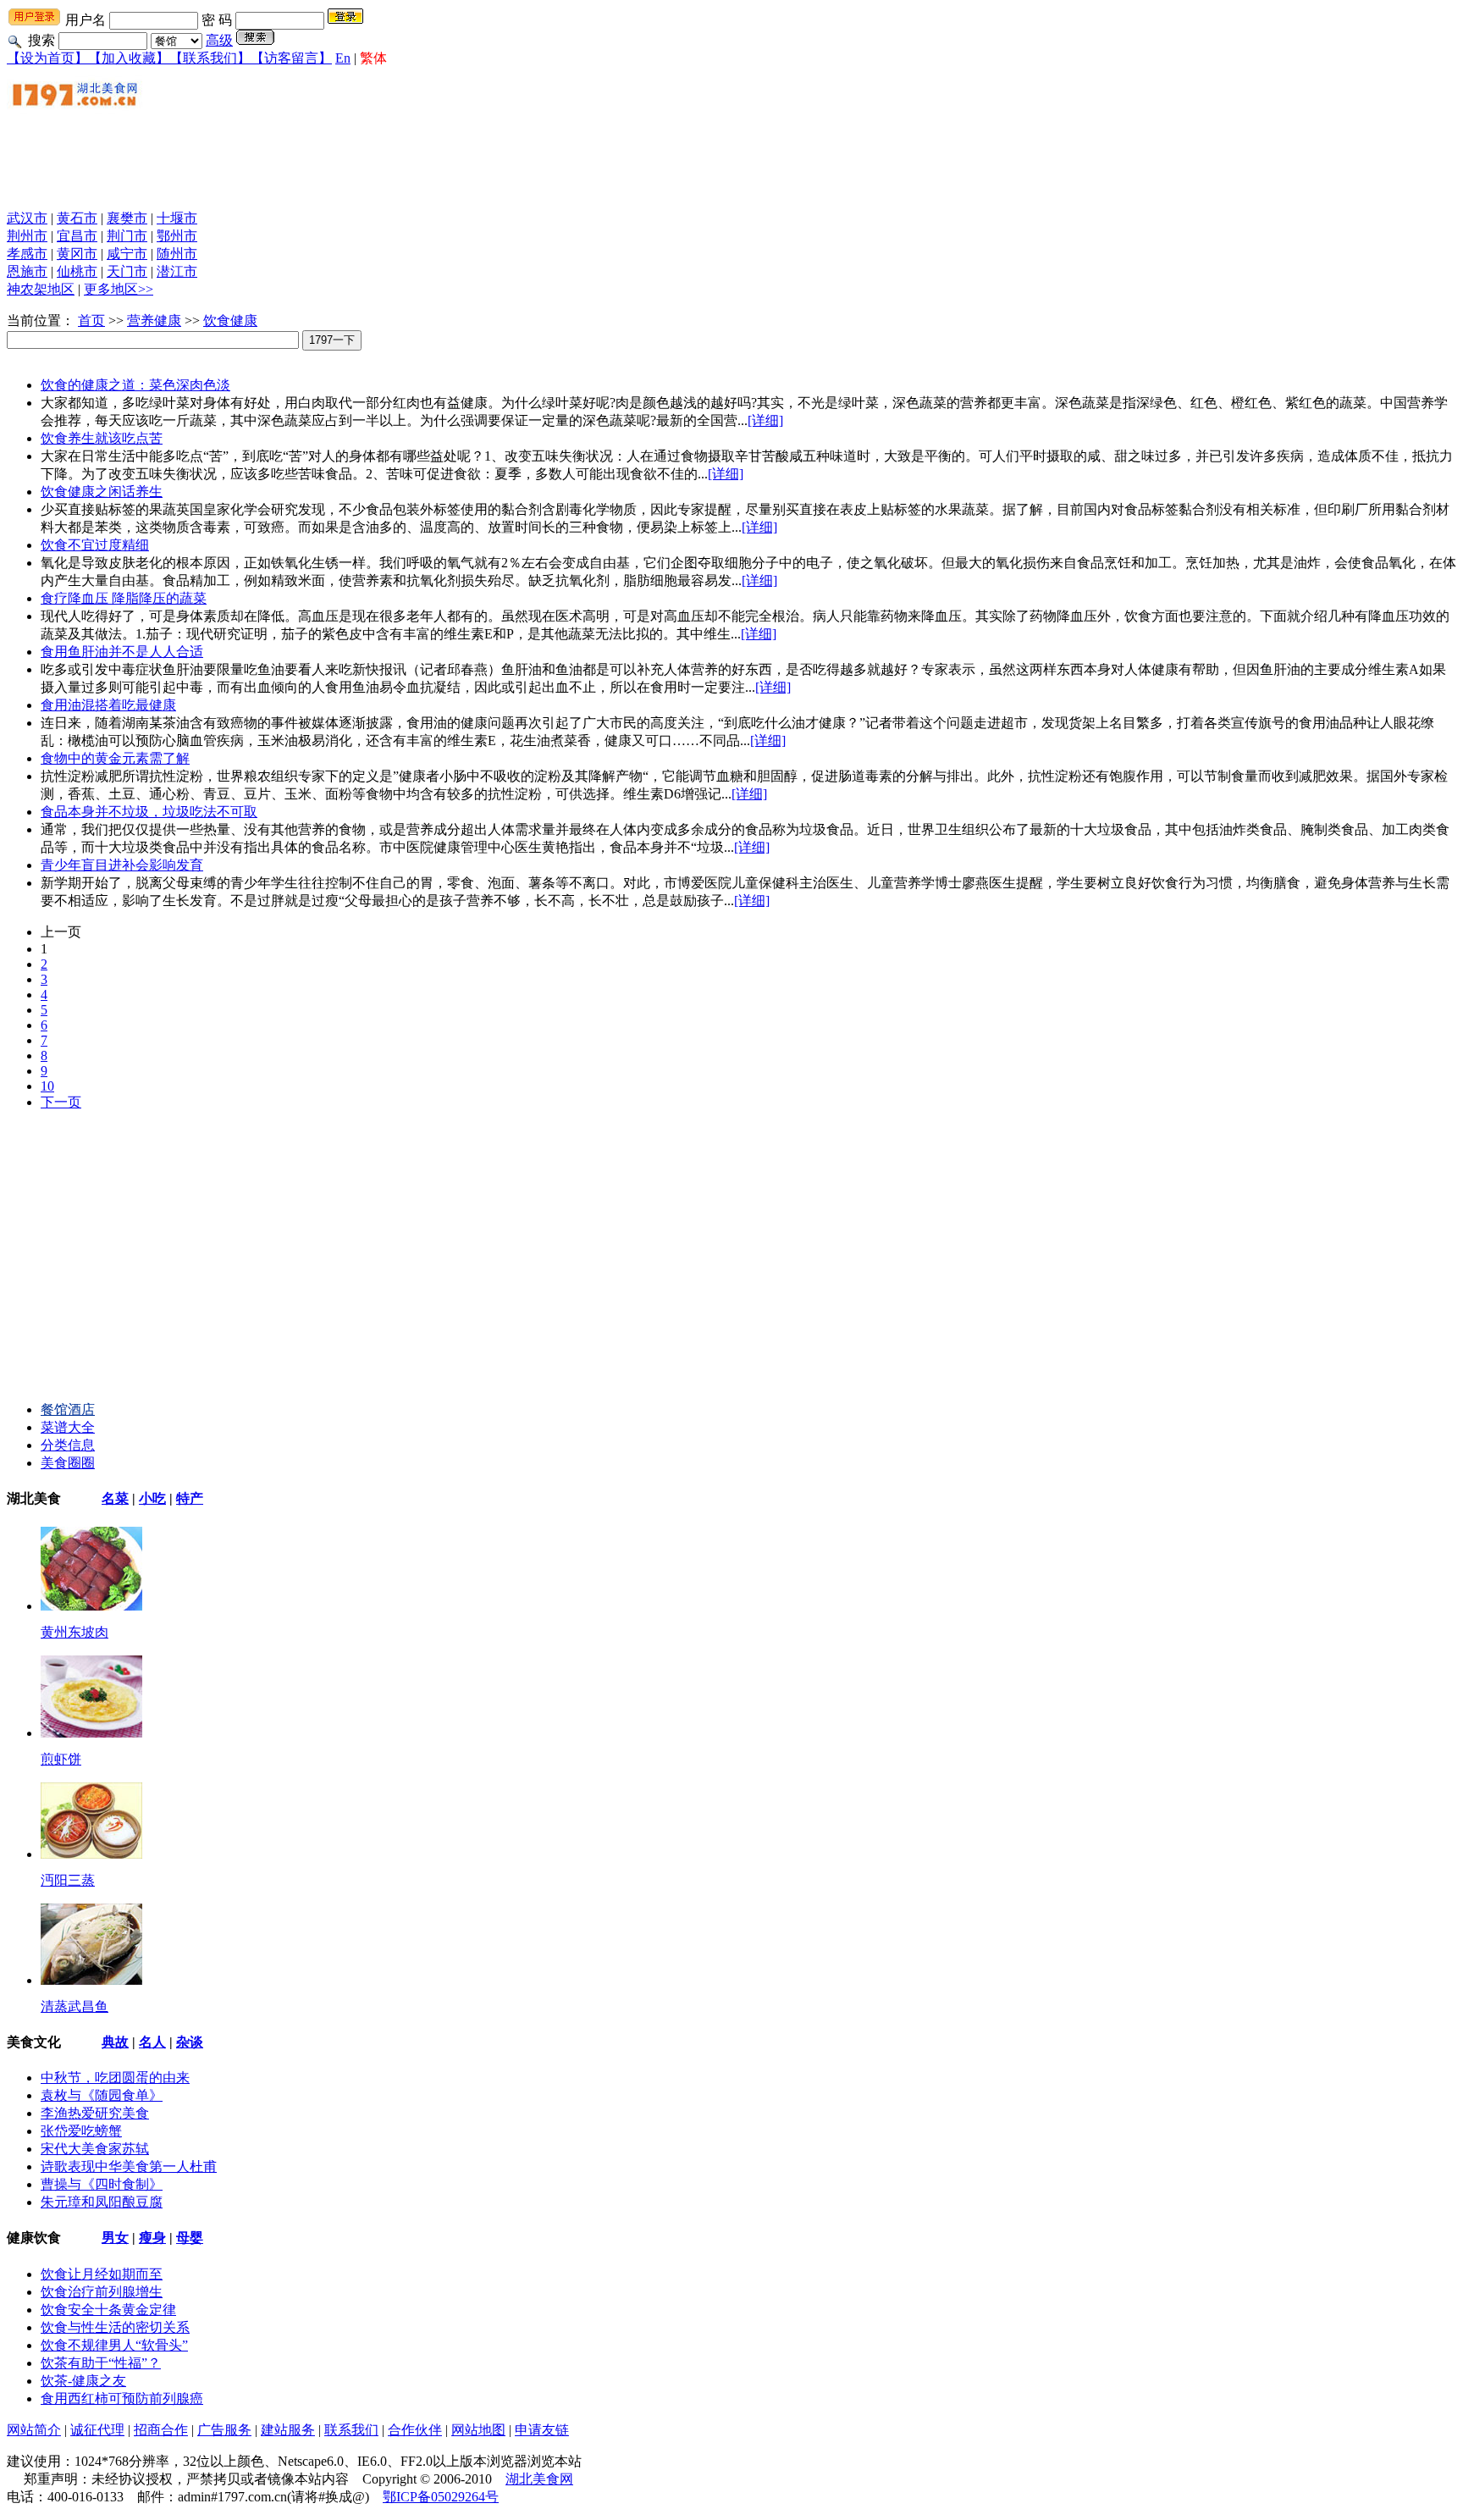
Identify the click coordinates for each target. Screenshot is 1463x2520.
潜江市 (177, 271)
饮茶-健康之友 (83, 2381)
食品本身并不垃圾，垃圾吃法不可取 (149, 812)
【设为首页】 (47, 58)
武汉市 (27, 218)
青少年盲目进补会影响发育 (122, 865)
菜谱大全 (68, 1427)
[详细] (765, 420)
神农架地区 (41, 289)
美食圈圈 (68, 1463)
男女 (115, 2238)
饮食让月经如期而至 (102, 2274)
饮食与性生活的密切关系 (115, 2327)
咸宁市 (127, 254)
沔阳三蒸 (68, 1880)
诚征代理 (97, 2430)
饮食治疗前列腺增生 (102, 2292)
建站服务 (288, 2430)
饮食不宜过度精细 (95, 545)
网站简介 (34, 2430)
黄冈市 (77, 254)
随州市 (177, 254)
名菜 (115, 1498)
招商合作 (161, 2430)
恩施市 (27, 271)
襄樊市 (127, 218)
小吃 (152, 1498)
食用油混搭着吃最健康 (108, 705)
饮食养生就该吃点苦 (102, 438)
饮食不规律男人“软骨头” (114, 2345)
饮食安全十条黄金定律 (108, 2310)
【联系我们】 (210, 58)
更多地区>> (119, 289)
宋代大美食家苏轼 (95, 2149)
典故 (115, 2042)
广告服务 (224, 2430)
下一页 (61, 1102)
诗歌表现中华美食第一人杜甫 (129, 2166)
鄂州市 (177, 236)
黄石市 (77, 218)
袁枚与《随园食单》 (102, 2095)
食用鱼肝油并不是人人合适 (122, 652)
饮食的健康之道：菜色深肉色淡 (135, 385)
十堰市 (177, 218)
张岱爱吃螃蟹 (81, 2131)
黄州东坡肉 (75, 1632)
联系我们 (351, 2430)
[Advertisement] (315, 158)
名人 (152, 2042)
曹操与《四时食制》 (102, 2184)
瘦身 (152, 2238)
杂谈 (190, 2042)
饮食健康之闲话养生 (102, 492)
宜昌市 (77, 236)
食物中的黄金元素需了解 (115, 758)
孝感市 (27, 254)
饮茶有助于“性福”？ (101, 2363)
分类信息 (68, 1445)
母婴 (190, 2238)
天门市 (127, 271)
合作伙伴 (415, 2430)
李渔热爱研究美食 (95, 2113)
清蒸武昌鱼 (75, 2006)
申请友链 (542, 2430)
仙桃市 (77, 271)
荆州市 (27, 236)
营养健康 (154, 321)
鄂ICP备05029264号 (441, 2497)
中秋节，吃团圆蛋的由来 (115, 2078)
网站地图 (478, 2430)
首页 (91, 321)
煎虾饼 (61, 1759)
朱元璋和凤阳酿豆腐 (102, 2202)
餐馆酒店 (68, 1409)
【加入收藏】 (129, 58)
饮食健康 (230, 321)
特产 (190, 1498)
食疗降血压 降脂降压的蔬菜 (124, 598)
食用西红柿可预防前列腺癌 (122, 2398)
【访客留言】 (291, 58)
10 (47, 1086)
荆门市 (127, 236)
